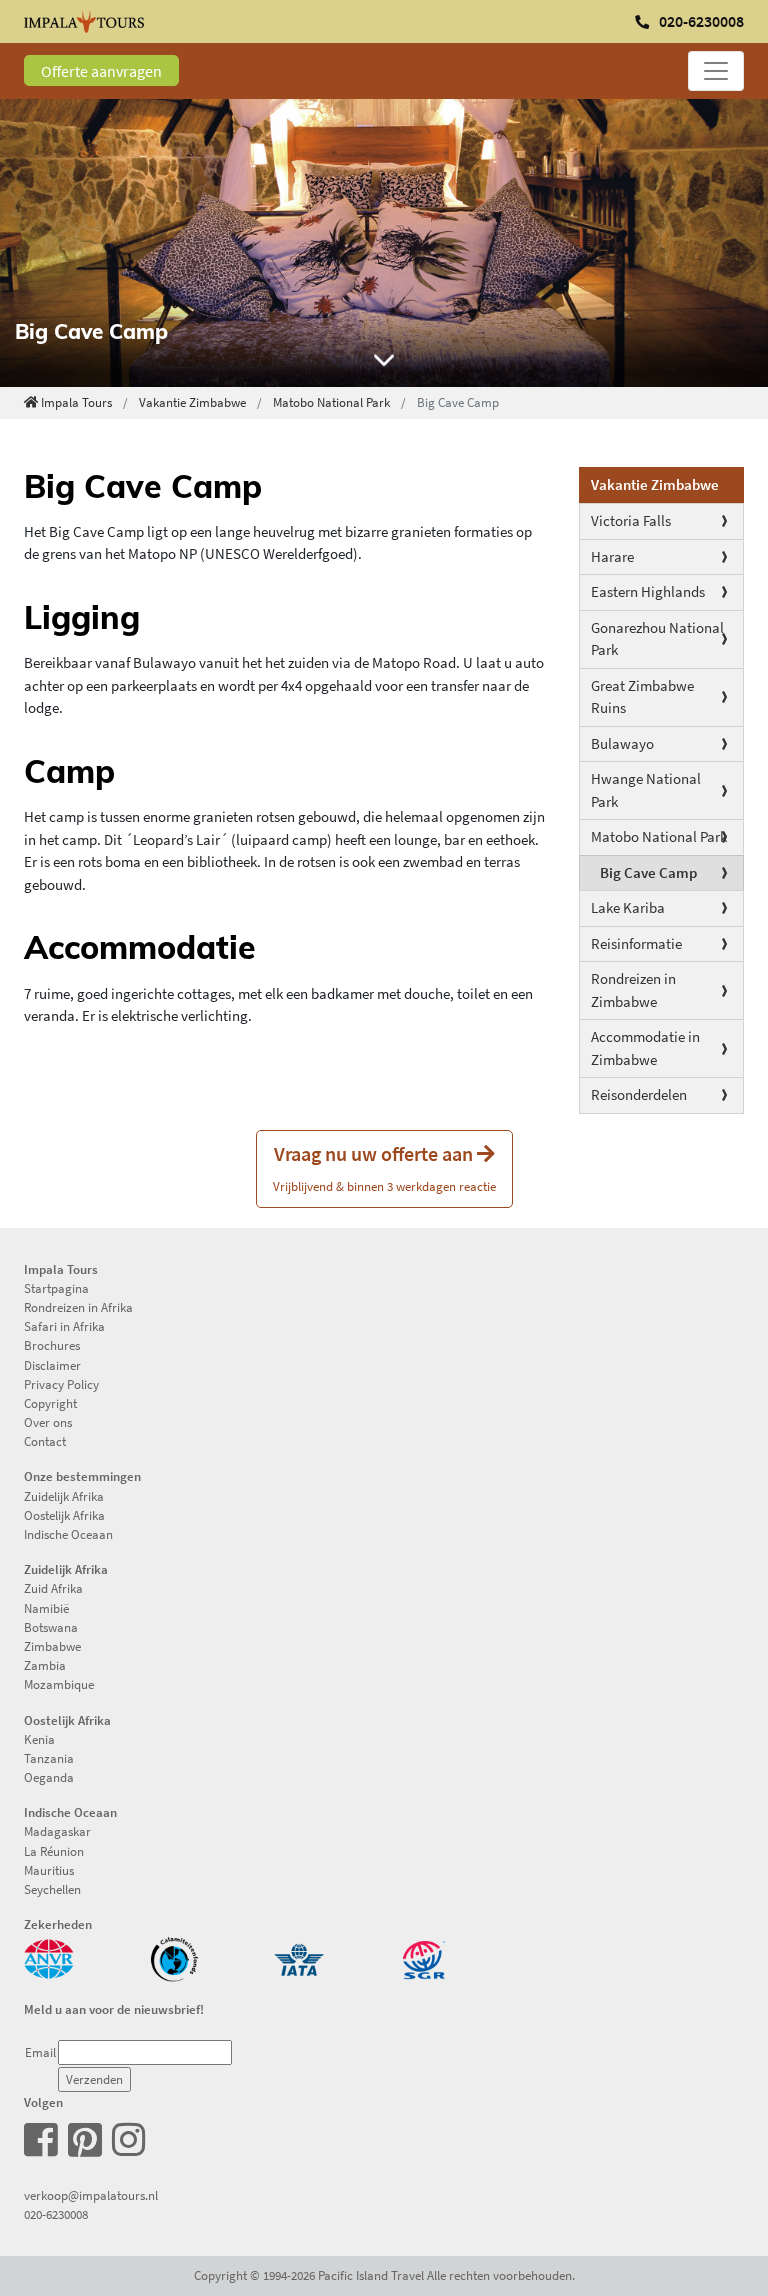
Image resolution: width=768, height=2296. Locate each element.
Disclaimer (52, 1365)
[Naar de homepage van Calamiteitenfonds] (174, 1958)
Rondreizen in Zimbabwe (633, 990)
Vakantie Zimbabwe (192, 402)
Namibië (46, 1608)
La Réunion (54, 1851)
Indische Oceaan (68, 1534)
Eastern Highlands (648, 591)
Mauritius (49, 1870)
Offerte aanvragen (101, 71)
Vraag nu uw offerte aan (384, 1167)
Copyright (50, 1403)
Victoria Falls (631, 520)
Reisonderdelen (639, 1094)
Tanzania (49, 1758)
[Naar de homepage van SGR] (424, 1958)
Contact (45, 1441)
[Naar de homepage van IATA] (299, 1958)
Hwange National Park (646, 790)
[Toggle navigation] (716, 71)
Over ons (48, 1422)
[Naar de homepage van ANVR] (49, 1958)
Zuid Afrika (53, 1588)
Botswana (51, 1627)
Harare (612, 556)
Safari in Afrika (64, 1326)
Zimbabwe (52, 1646)
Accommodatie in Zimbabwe (645, 1048)
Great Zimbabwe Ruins (642, 697)
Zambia (45, 1665)
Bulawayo (622, 743)
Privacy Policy (61, 1384)
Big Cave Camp (648, 872)
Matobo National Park (331, 402)
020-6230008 (56, 2214)
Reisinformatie (636, 943)
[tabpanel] (384, 243)
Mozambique (59, 1684)
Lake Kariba (628, 907)
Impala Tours (76, 402)
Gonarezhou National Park (657, 639)
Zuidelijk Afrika (64, 1496)
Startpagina (56, 1288)
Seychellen (52, 1889)
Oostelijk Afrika (64, 1515)
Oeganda (49, 1777)
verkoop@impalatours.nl (91, 2195)
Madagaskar (57, 1831)
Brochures (52, 1345)
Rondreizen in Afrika (78, 1307)
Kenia (39, 1739)
